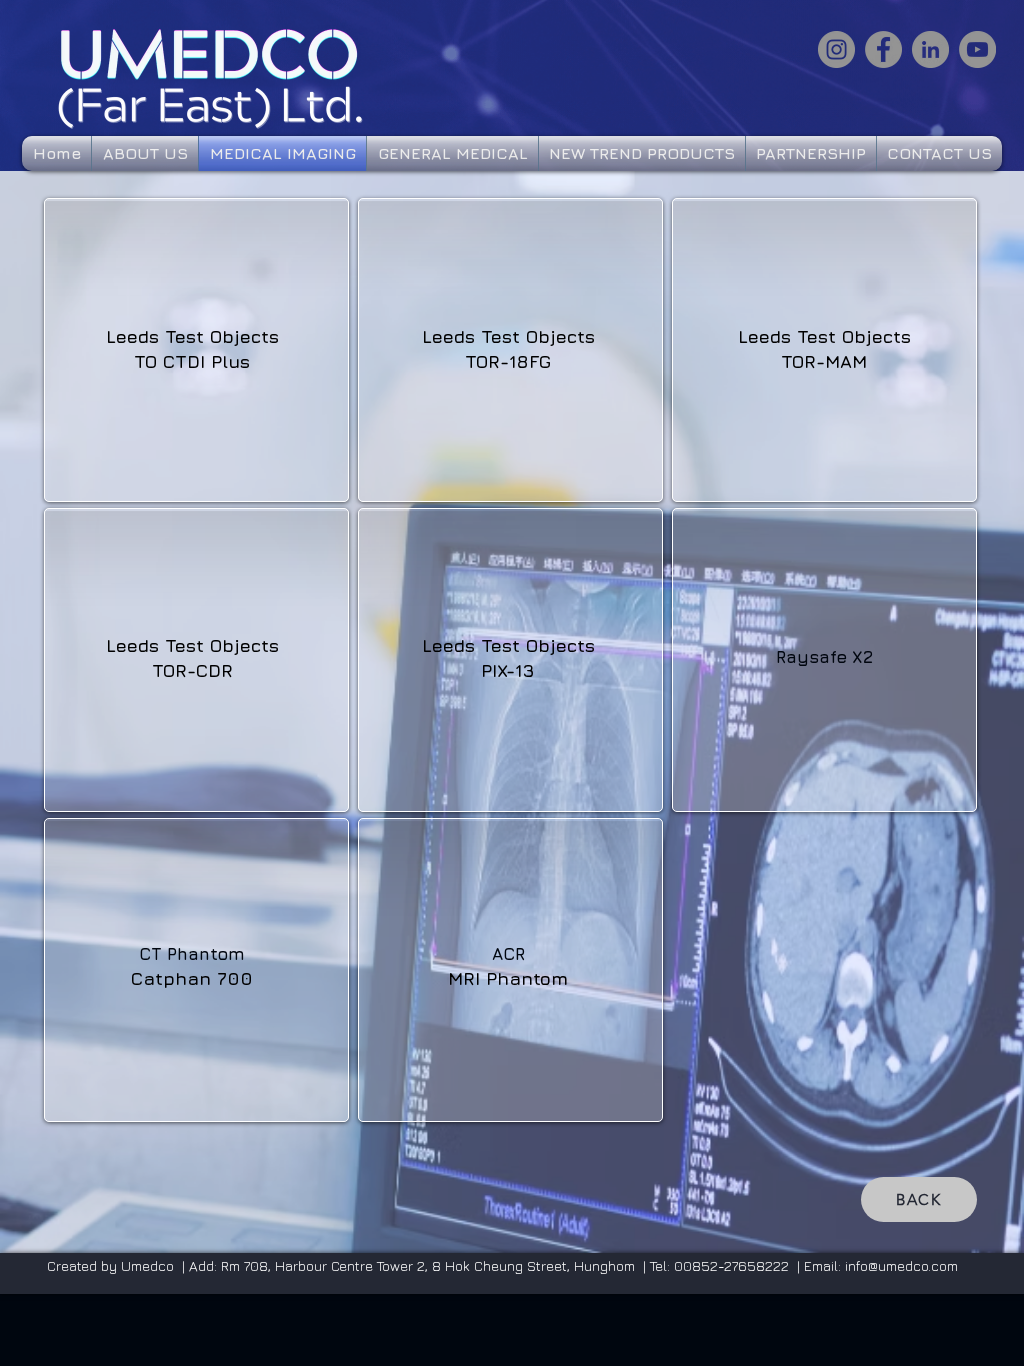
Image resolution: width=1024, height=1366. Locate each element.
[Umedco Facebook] (883, 49)
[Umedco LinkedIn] (930, 49)
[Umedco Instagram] (836, 49)
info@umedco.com (901, 1265)
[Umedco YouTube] (977, 49)
